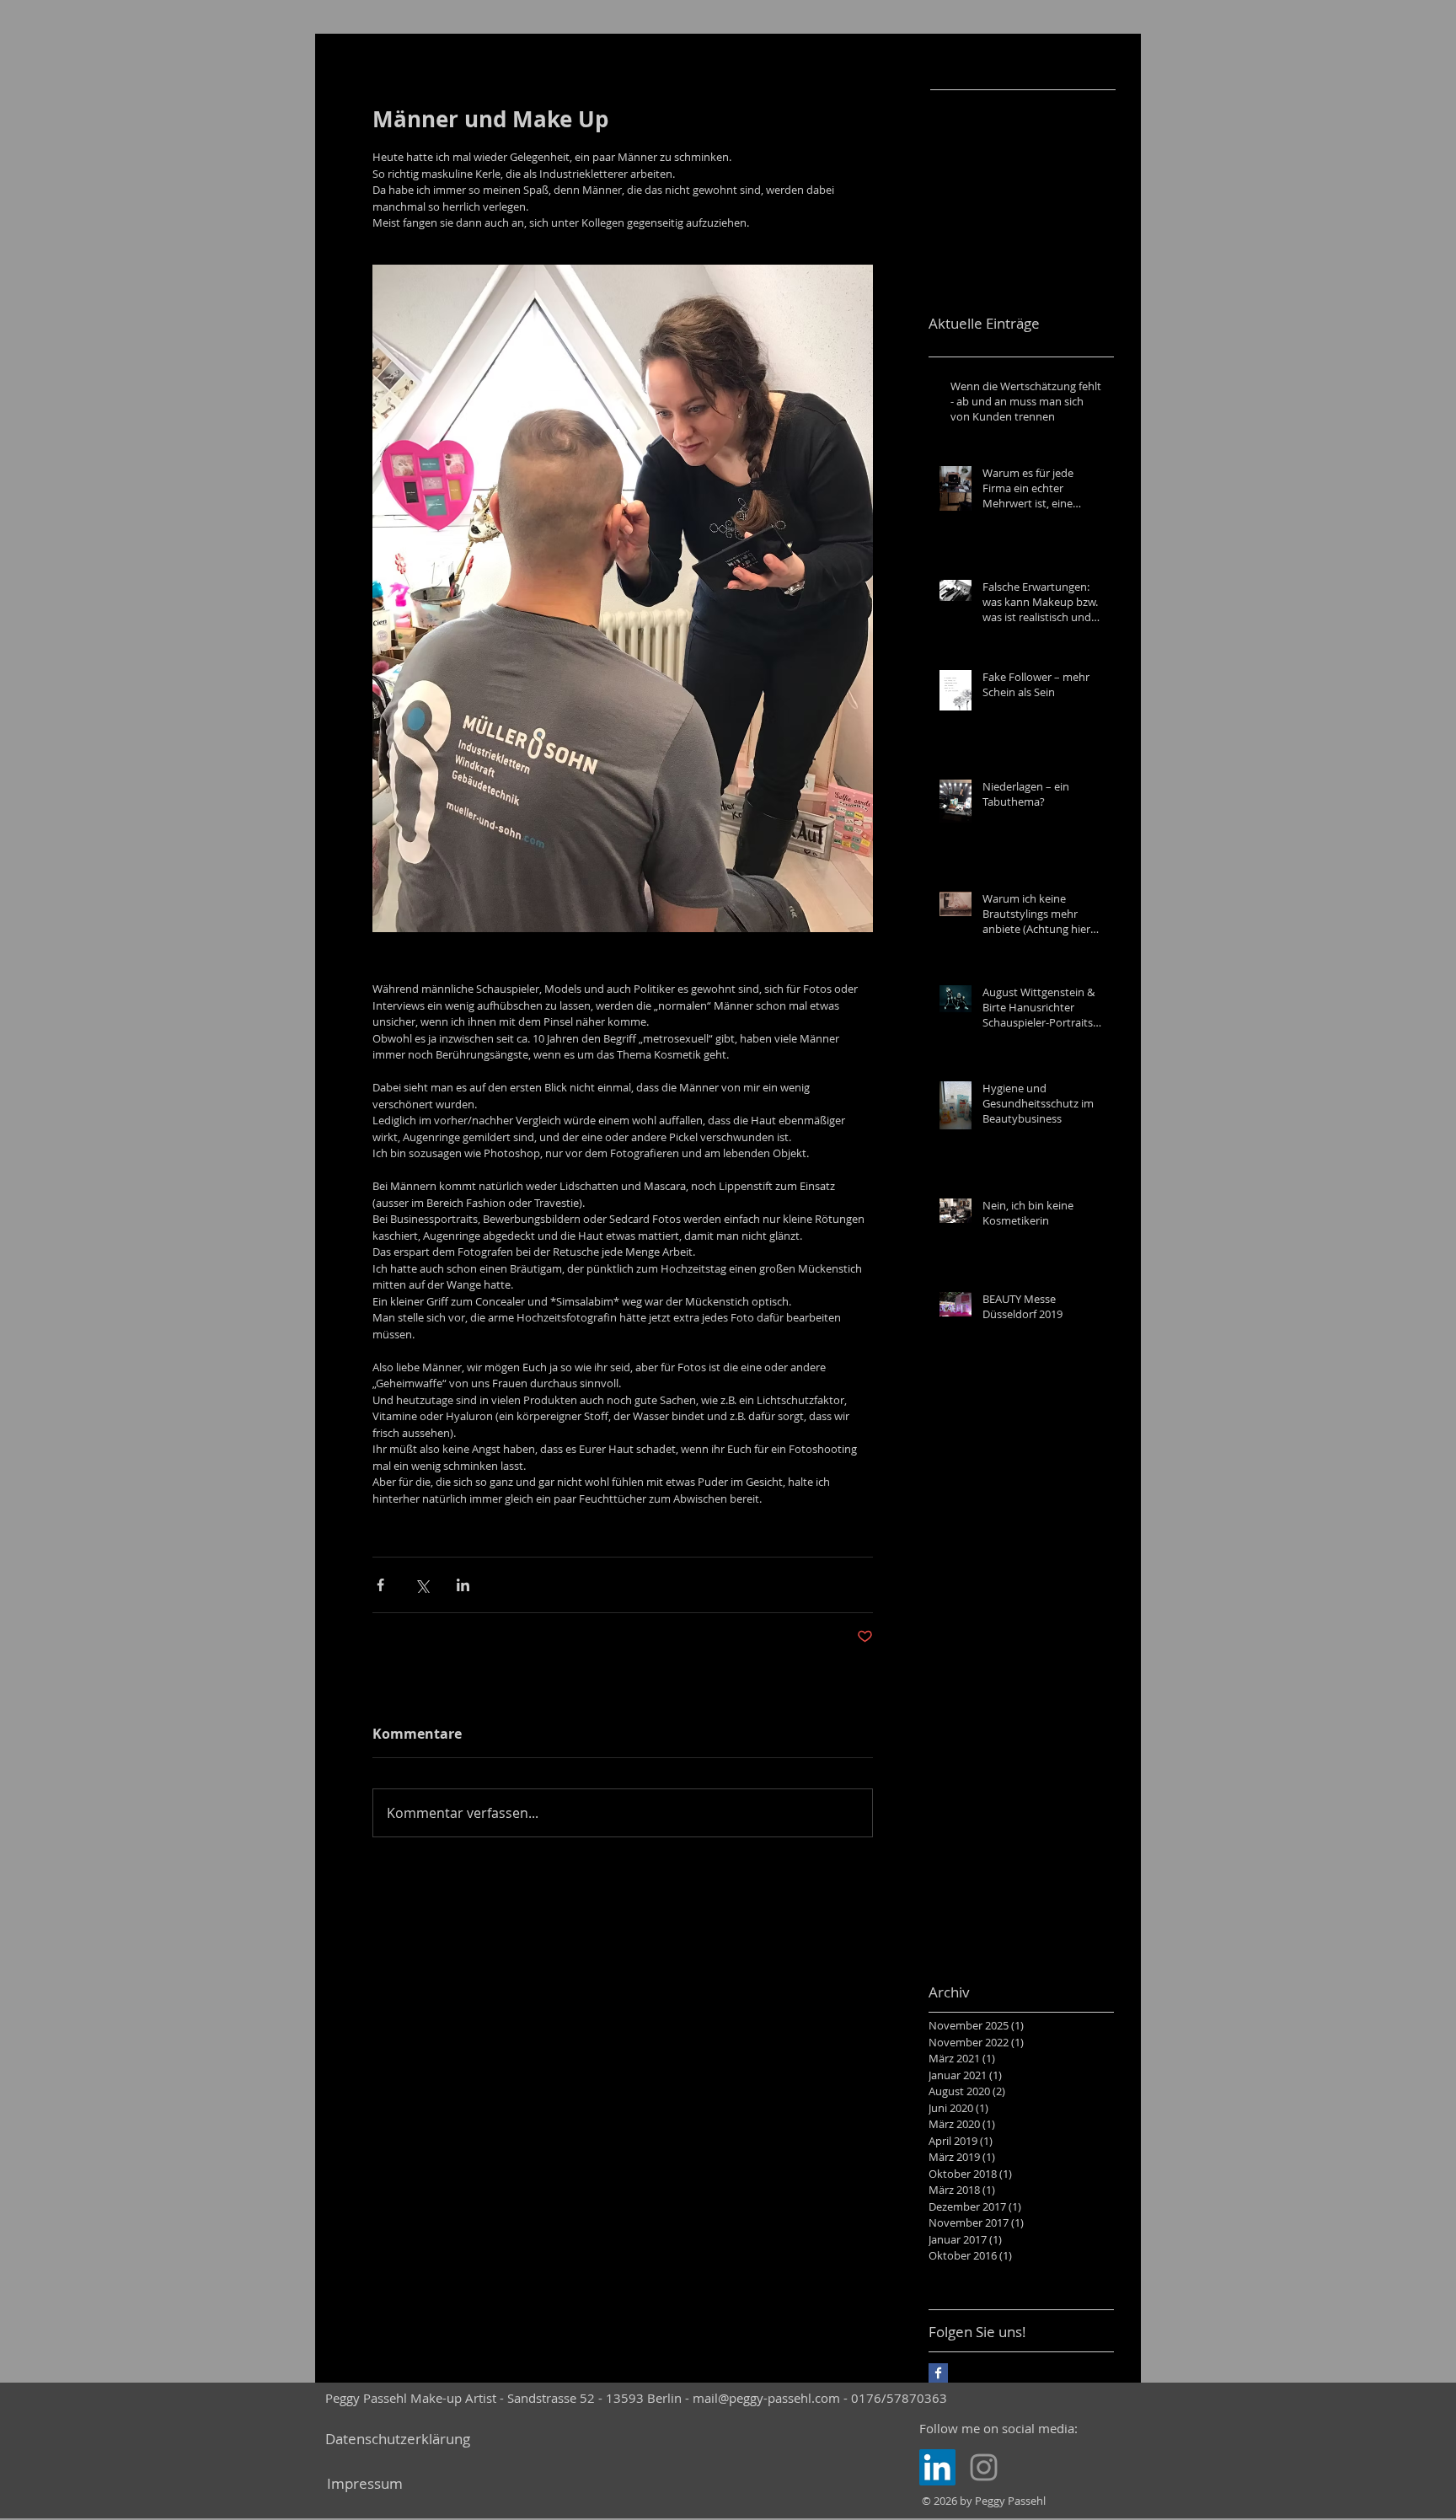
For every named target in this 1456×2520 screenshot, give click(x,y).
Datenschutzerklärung (398, 2439)
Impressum (365, 2483)
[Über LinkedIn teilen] (463, 1585)
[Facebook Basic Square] (938, 2373)
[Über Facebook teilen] (380, 1585)
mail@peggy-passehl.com (766, 2398)
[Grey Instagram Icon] (984, 2467)
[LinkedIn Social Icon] (937, 2467)
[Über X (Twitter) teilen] (422, 1585)
